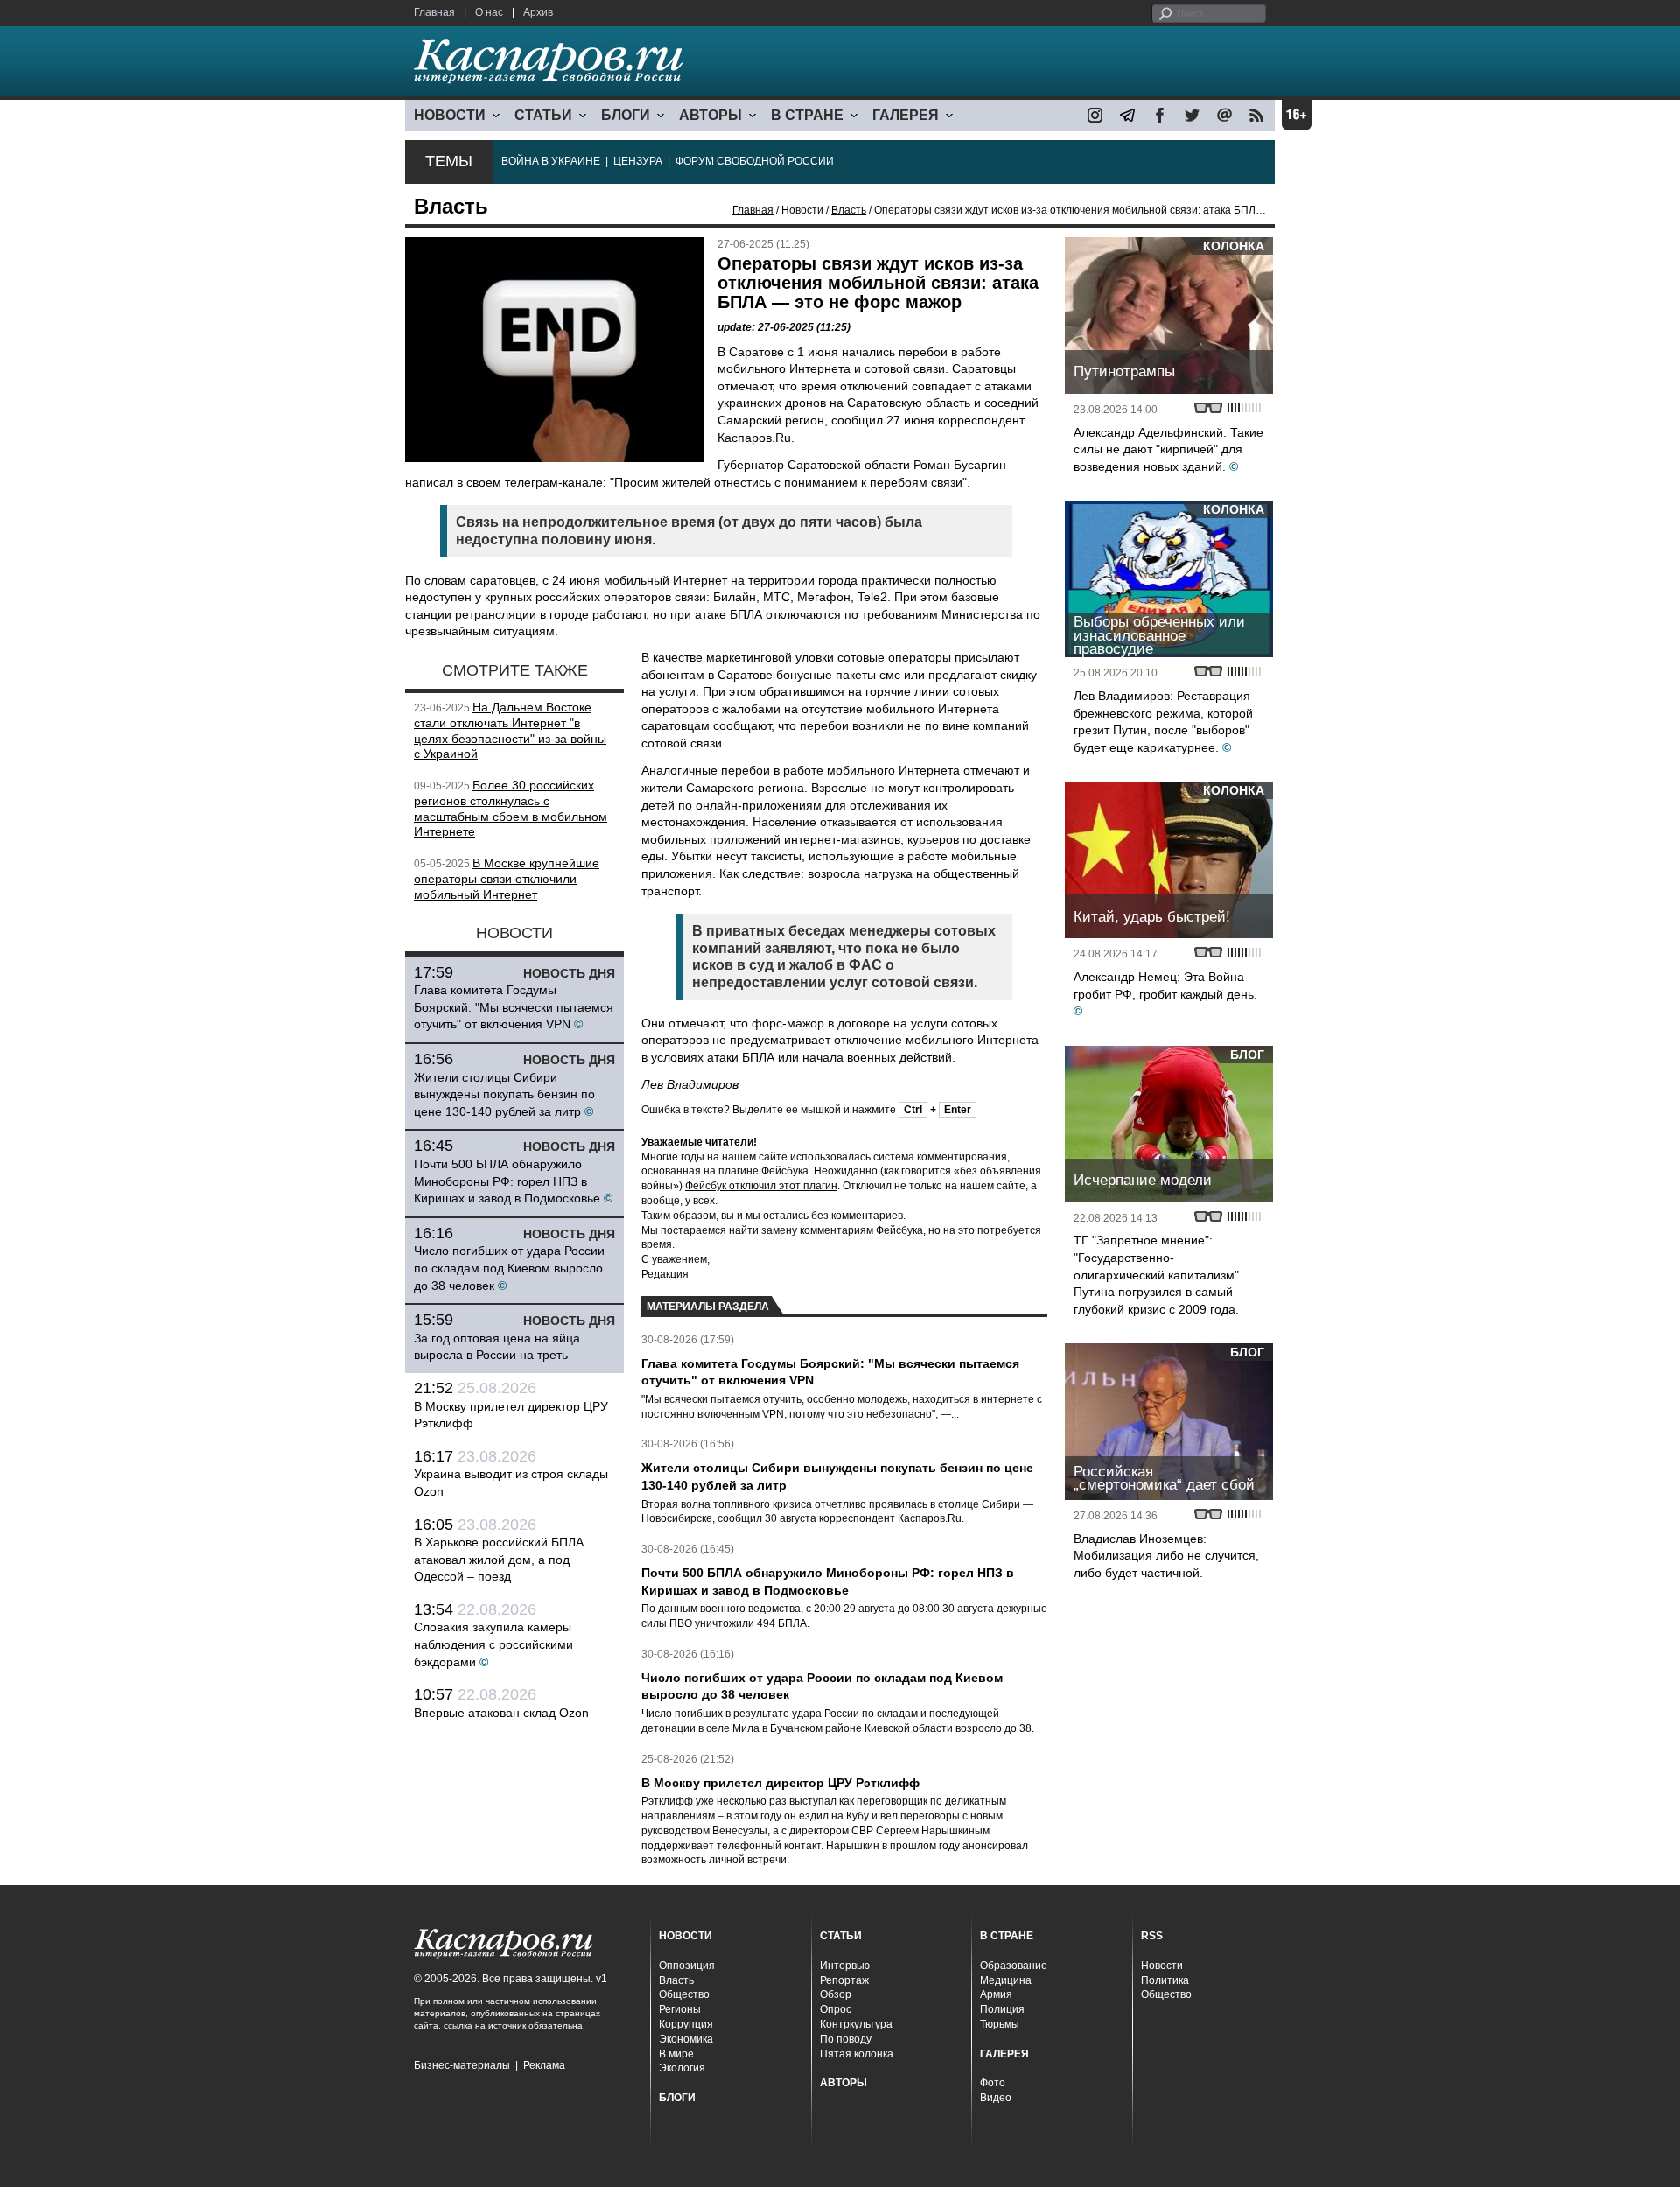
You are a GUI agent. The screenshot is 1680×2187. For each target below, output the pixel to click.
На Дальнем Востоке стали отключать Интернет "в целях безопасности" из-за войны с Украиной (510, 730)
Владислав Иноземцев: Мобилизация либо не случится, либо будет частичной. (1166, 1556)
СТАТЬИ (543, 115)
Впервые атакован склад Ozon (501, 1713)
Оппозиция (687, 1966)
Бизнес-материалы (462, 2065)
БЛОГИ (626, 115)
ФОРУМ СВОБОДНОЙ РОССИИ (755, 161)
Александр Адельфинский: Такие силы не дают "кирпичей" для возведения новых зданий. (1169, 449)
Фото (993, 2083)
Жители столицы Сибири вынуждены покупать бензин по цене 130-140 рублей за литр (504, 1094)
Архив (538, 12)
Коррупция (686, 2024)
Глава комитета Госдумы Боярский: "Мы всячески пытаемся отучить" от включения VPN (514, 1007)
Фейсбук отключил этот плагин (761, 1186)
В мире (676, 2054)
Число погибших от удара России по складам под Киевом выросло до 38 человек (509, 1268)
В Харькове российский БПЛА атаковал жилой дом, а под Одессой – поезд (499, 1559)
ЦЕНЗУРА (638, 161)
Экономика (686, 2039)
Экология (682, 2068)
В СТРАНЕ (807, 115)
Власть (849, 210)
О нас (489, 12)
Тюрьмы (1000, 2024)
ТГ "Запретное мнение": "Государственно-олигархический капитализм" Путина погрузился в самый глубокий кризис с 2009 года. (1156, 1274)
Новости (1162, 1966)
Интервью (845, 1966)
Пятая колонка (857, 2054)
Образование (1014, 1966)
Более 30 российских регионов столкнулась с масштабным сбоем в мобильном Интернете (511, 808)
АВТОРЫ (710, 115)
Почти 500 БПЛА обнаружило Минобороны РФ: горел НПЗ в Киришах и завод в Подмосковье (507, 1181)
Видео (996, 2098)
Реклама (544, 2065)
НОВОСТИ (450, 115)
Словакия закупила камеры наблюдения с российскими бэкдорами (493, 1644)
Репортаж (844, 1980)
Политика (1165, 1980)
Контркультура (856, 2024)
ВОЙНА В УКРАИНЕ (551, 161)
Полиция (1002, 2009)
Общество (684, 1994)
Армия (996, 1994)
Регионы (680, 2009)
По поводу (846, 2039)
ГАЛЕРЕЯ (906, 115)
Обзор (836, 1994)
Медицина (1006, 1980)
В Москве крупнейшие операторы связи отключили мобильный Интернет (507, 879)
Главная (434, 12)
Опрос (836, 2009)
